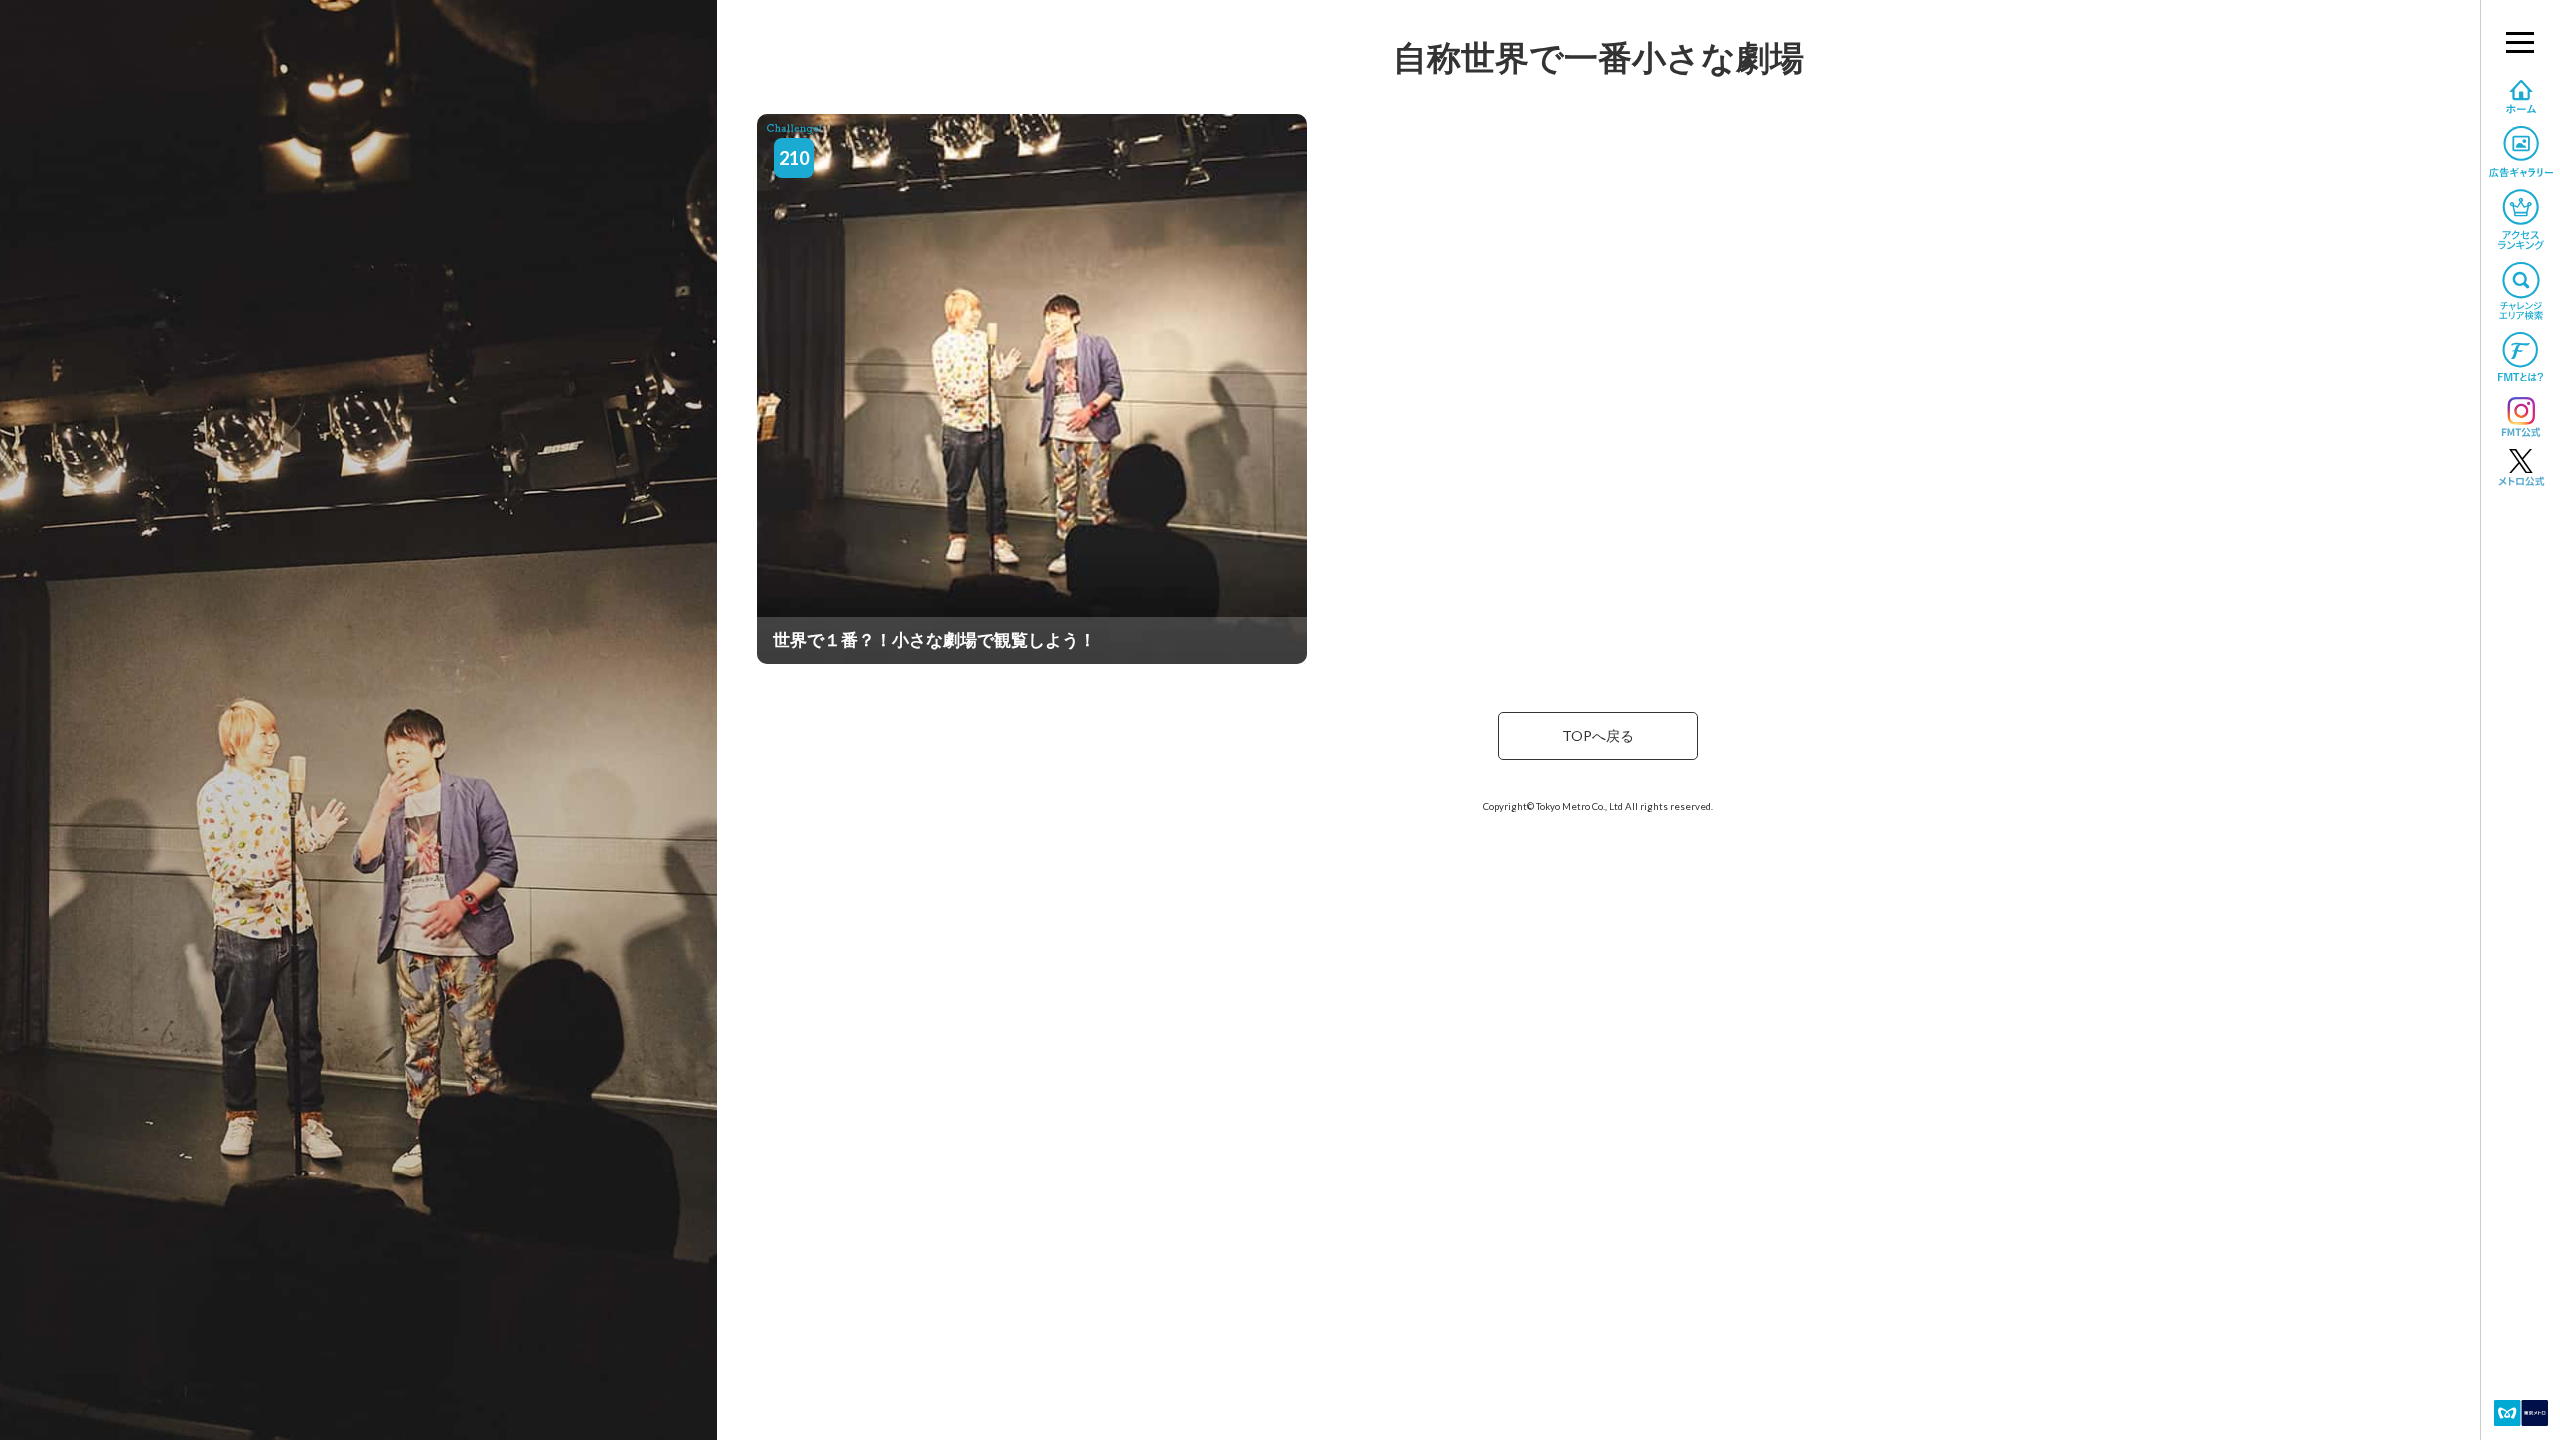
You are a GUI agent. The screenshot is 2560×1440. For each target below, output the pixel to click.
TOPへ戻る (1598, 735)
